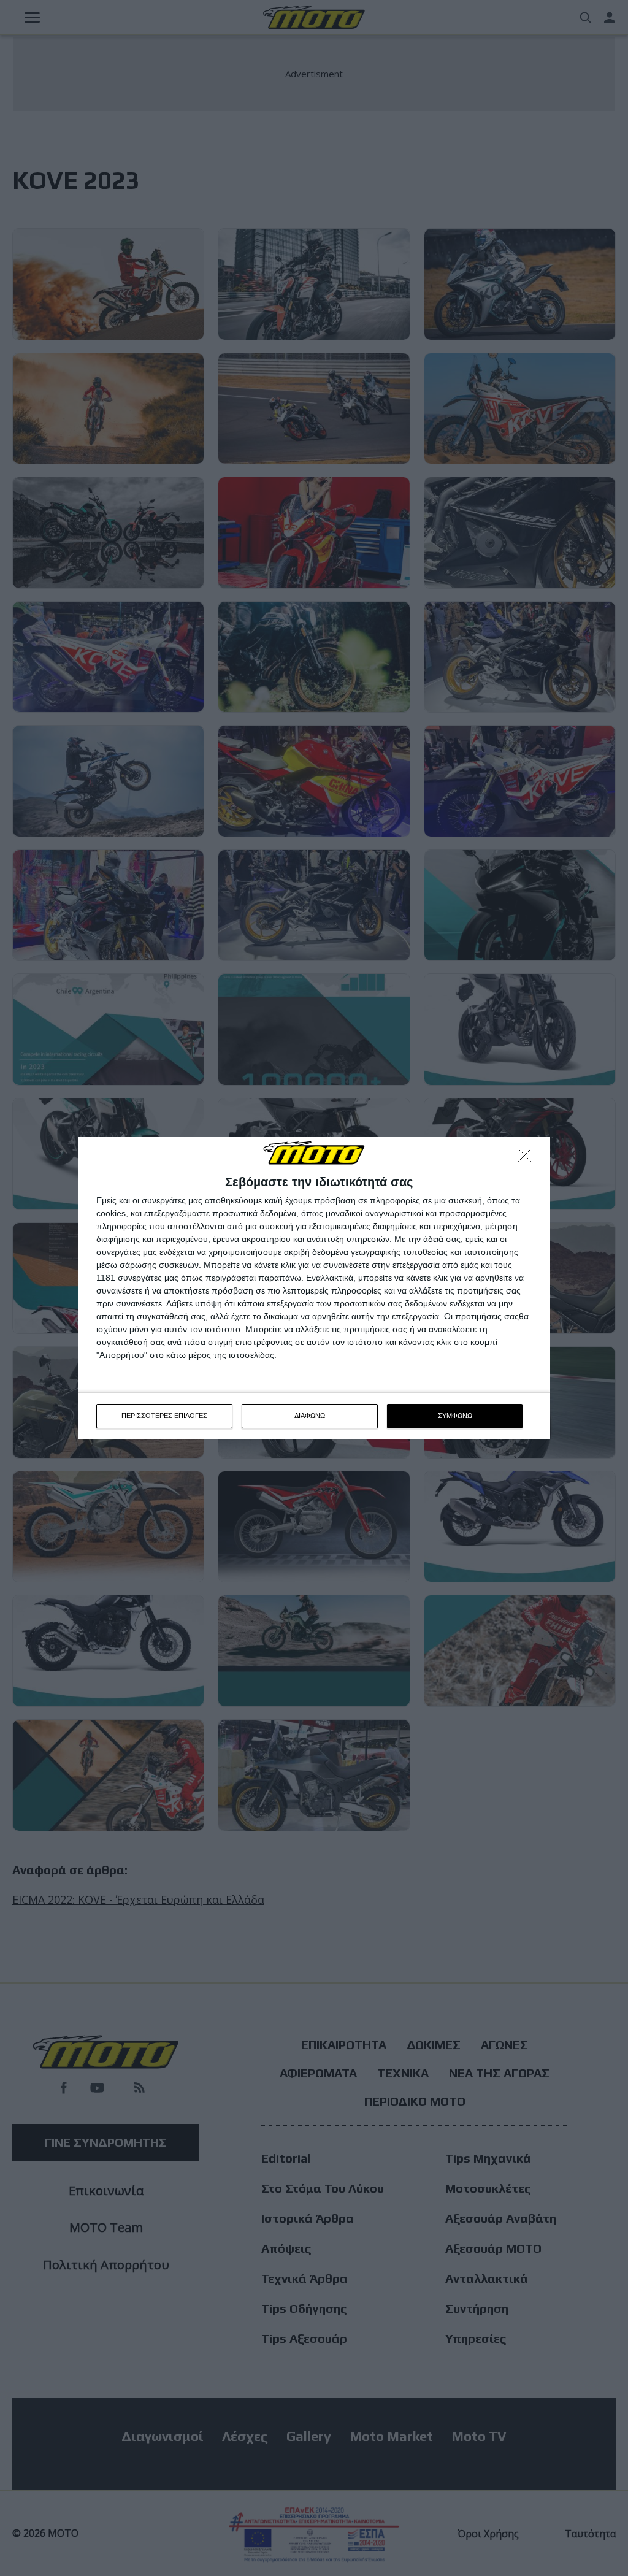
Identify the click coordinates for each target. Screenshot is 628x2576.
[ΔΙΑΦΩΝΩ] (528, 1159)
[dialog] (314, 1288)
